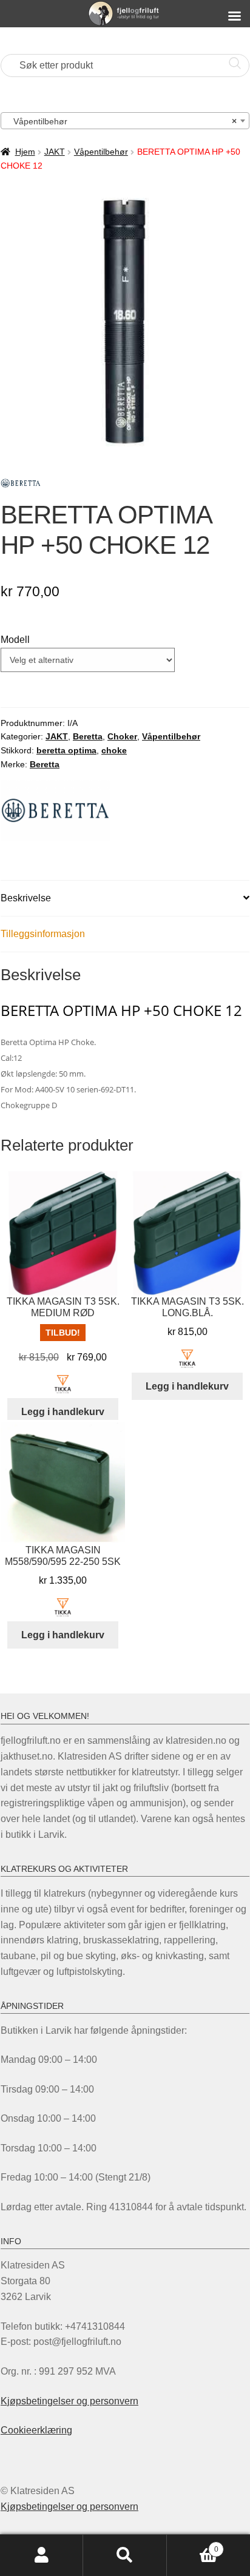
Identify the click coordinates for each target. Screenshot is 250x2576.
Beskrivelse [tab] (26, 898)
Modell (15, 640)
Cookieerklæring (36, 2430)
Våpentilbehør (101, 152)
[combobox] (125, 121)
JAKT (55, 152)
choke (114, 750)
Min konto (42, 2555)
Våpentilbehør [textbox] (121, 121)
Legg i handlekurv (63, 1412)
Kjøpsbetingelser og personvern (69, 2401)
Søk (125, 2555)
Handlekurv (193, 2545)
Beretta (88, 736)
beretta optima (66, 750)
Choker (122, 736)
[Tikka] (63, 1384)
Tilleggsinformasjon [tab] (43, 934)
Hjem (25, 152)
